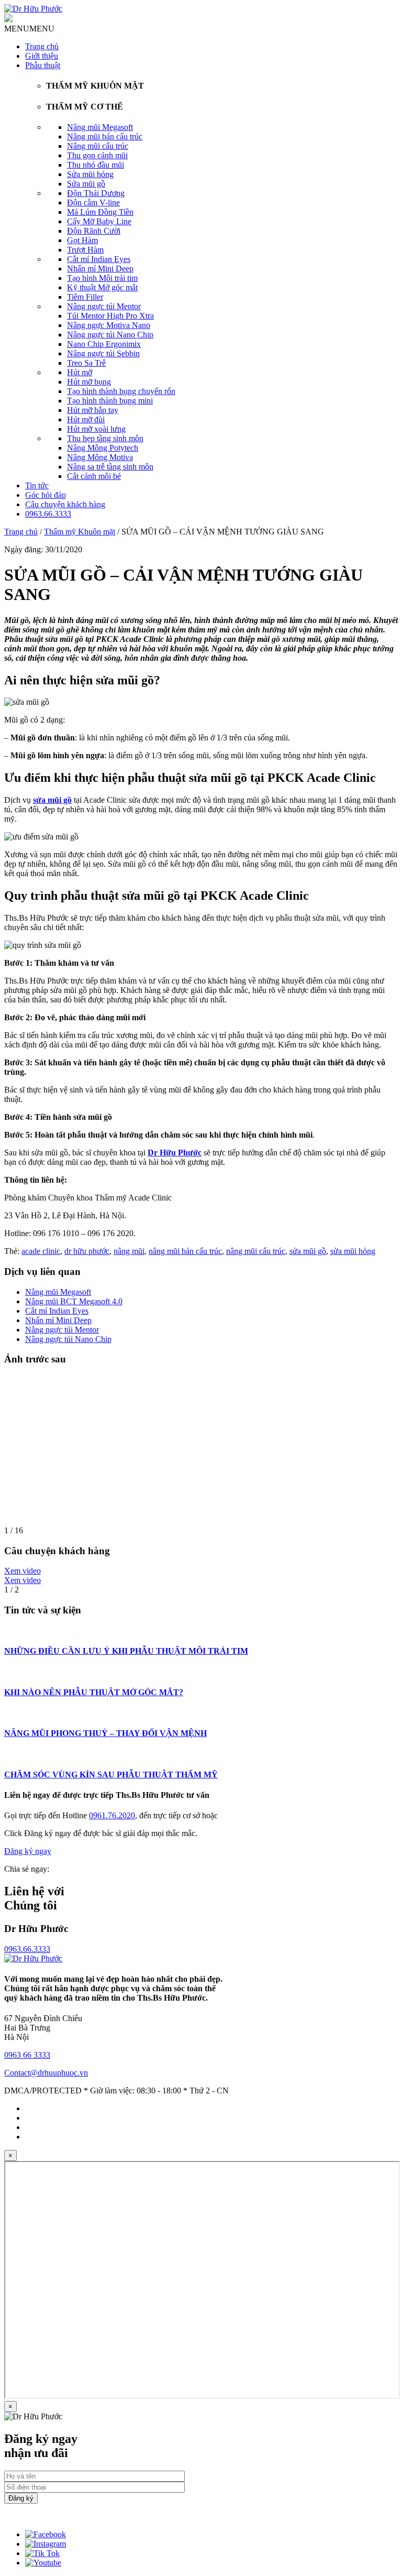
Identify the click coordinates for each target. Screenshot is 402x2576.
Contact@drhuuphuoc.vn (46, 2073)
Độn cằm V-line (93, 203)
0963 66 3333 (27, 2055)
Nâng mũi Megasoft (100, 127)
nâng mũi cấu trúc (256, 1251)
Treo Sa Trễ (86, 363)
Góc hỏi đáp (46, 495)
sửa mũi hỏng (353, 1251)
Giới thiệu (42, 56)
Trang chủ (42, 46)
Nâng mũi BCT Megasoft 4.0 (74, 1301)
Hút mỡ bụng (89, 382)
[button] (29, 29)
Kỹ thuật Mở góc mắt (102, 287)
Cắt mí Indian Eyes (99, 259)
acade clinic (41, 1251)
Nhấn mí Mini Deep (100, 269)
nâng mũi (129, 1251)
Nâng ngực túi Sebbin (103, 353)
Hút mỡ (80, 372)
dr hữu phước (87, 1251)
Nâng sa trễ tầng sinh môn (110, 467)
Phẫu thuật (43, 65)
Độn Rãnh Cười (94, 231)
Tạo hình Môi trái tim (102, 278)
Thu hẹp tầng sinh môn (105, 438)
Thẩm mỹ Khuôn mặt (80, 532)
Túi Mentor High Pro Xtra (110, 316)
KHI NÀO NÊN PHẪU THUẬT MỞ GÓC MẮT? (94, 1692)
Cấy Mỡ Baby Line (99, 221)
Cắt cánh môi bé (94, 476)
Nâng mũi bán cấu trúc (105, 137)
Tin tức (37, 485)
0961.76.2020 (112, 1815)
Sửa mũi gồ (86, 184)
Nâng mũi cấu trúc (98, 146)
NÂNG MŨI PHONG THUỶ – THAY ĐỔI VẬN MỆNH (105, 1733)
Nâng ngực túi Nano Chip (110, 335)
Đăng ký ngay (28, 1851)
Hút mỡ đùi (86, 419)
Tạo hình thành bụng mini (110, 401)
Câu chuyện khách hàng (65, 504)
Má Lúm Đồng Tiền (100, 212)
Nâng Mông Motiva (100, 457)
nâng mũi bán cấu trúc (185, 1251)
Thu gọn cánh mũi (97, 155)
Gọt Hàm (82, 240)
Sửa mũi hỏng (90, 174)
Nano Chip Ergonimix (104, 344)
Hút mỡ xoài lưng (96, 429)
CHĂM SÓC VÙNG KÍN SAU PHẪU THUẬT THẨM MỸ (111, 1775)
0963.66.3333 (48, 514)
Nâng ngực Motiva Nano (109, 325)
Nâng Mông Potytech (103, 448)
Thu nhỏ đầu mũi (96, 165)
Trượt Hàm (85, 250)
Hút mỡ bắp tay (93, 410)
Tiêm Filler (85, 297)
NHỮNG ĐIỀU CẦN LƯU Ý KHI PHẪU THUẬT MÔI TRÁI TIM (126, 1651)
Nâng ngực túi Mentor (104, 306)
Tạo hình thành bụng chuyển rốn (121, 391)
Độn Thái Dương (96, 193)
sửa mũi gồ (308, 1251)
